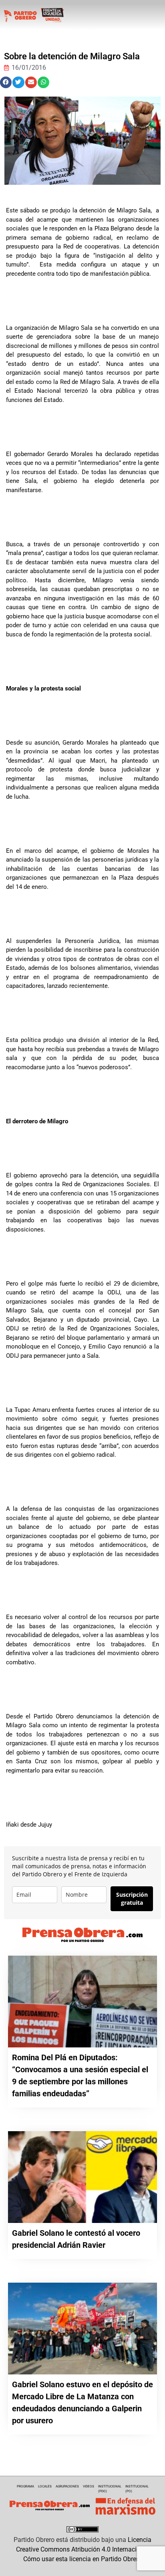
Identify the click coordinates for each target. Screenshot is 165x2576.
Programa (25, 2486)
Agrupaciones (67, 2486)
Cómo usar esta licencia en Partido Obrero (82, 2559)
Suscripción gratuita (132, 1899)
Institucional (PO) (137, 2489)
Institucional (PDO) (110, 2489)
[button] (6, 82)
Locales (45, 2486)
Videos (89, 2486)
